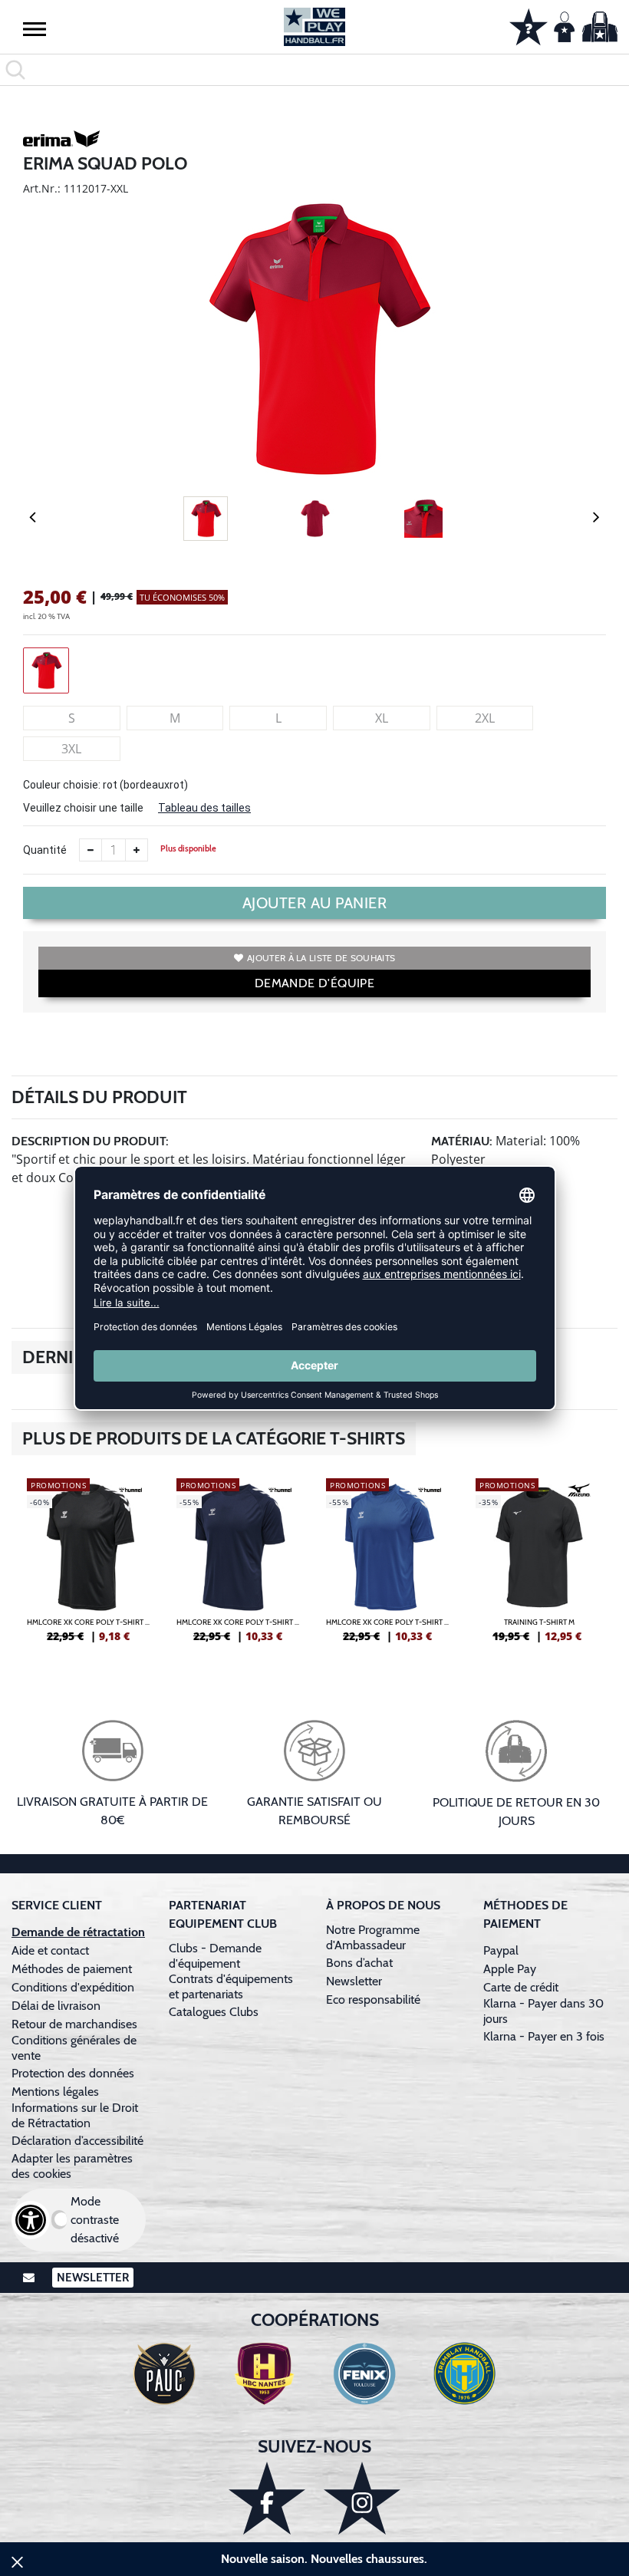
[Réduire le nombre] (91, 850)
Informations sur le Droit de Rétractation (75, 2115)
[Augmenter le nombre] (137, 850)
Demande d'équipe (314, 983)
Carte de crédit (521, 1987)
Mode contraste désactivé (95, 2220)
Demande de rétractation (78, 1932)
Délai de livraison (56, 2006)
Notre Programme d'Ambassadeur (373, 1937)
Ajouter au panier (315, 903)
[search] (314, 70)
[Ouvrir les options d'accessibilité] (31, 2220)
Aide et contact (50, 1950)
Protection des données (73, 2073)
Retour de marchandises (76, 2024)
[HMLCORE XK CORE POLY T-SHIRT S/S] (90, 1566)
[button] (35, 28)
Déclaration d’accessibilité (77, 2141)
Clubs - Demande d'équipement (215, 1956)
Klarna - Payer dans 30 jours (543, 2011)
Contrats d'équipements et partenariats (231, 1986)
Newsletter (354, 1981)
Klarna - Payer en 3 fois (544, 2036)
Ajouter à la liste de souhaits (321, 958)
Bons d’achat (361, 1963)
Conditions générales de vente (74, 2048)
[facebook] (267, 2498)
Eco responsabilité (373, 2000)
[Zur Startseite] (314, 27)
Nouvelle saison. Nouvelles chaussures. (324, 2559)
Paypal (501, 1950)
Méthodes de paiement (75, 1969)
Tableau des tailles (204, 808)
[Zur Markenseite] (61, 141)
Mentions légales (55, 2092)
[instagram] (362, 2498)
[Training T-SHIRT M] (539, 1566)
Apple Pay (510, 1969)
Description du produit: (90, 1141)
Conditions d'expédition (76, 1987)
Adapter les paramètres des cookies (72, 2166)
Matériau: (462, 1141)
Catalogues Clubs (214, 2012)
